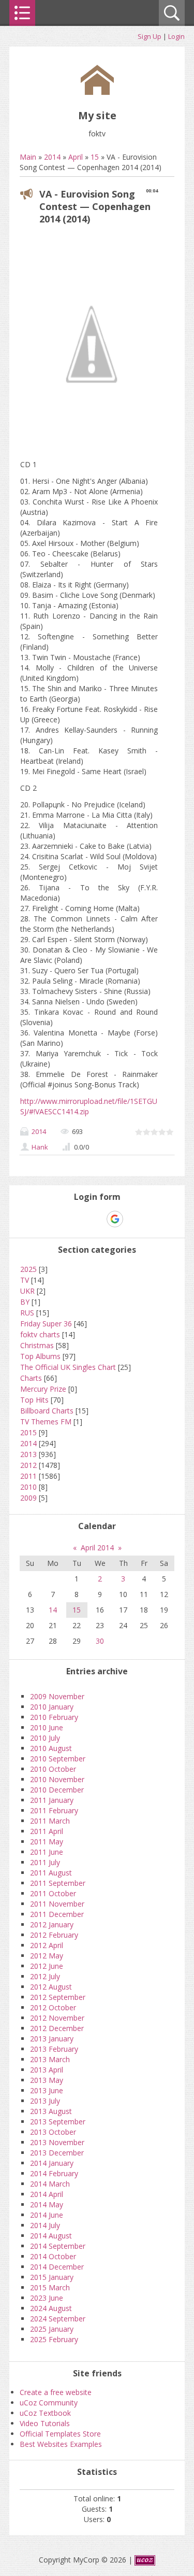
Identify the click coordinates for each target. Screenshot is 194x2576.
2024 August (51, 2308)
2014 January (52, 2163)
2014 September (58, 2246)
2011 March (50, 1821)
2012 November (57, 2018)
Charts (31, 1378)
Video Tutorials (45, 2423)
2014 (52, 157)
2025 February (54, 2339)
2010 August (51, 1748)
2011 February (54, 1810)
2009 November (57, 1696)
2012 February (54, 1935)
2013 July (45, 2101)
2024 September (58, 2319)
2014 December (57, 2267)
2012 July (45, 1976)
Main (28, 157)
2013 (28, 1454)
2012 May (47, 1956)
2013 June (47, 2090)
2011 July (45, 1862)
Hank (40, 1147)
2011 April (47, 1831)
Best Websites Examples (61, 2444)
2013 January (52, 2039)
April (76, 157)
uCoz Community (49, 2403)
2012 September (58, 1997)
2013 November (57, 2142)
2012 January (52, 1924)
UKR (27, 1291)
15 (95, 157)
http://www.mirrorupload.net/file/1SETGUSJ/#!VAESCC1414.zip (89, 1106)
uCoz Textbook (45, 2413)
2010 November (57, 1779)
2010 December (57, 1790)
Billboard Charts (47, 1411)
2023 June (47, 2298)
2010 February (54, 1717)
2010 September (58, 1759)
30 (100, 1641)
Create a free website (56, 2392)
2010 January (52, 1707)
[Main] (97, 92)
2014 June (47, 2215)
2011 (28, 1476)
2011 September (58, 1883)
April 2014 (97, 1548)
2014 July (45, 2225)
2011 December (57, 1914)
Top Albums (40, 1356)
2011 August (51, 1873)
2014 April (47, 2194)
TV (25, 1280)
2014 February (54, 2173)
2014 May (47, 2204)
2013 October (53, 2132)
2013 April (47, 2070)
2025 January (52, 2329)
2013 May (47, 2080)
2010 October (53, 1769)
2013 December (57, 2153)
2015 (28, 1432)
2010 (28, 1487)
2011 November (57, 1904)
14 (53, 1610)
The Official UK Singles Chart (68, 1367)
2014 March (50, 2184)
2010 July (45, 1738)
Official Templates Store (60, 2434)
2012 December (57, 2028)
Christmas (37, 1345)
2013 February (54, 2049)
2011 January (52, 1800)
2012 (28, 1465)
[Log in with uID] (79, 1219)
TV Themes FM (46, 1422)
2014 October (53, 2256)
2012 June (47, 1966)
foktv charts (40, 1334)
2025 (28, 1269)
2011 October (53, 1893)
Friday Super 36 (46, 1324)
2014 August (51, 2236)
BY (25, 1302)
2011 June (47, 1852)
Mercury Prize (43, 1389)
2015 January (52, 2277)
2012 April (47, 1945)
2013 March (50, 2059)
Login (176, 36)
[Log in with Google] (115, 1219)
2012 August (51, 1987)
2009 (28, 1498)
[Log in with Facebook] (97, 1219)
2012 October (53, 2007)
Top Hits (34, 1400)
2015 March (50, 2287)
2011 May (47, 1842)
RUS (27, 1313)
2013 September (58, 2122)
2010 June (47, 1727)
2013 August (51, 2111)
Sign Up (150, 36)
